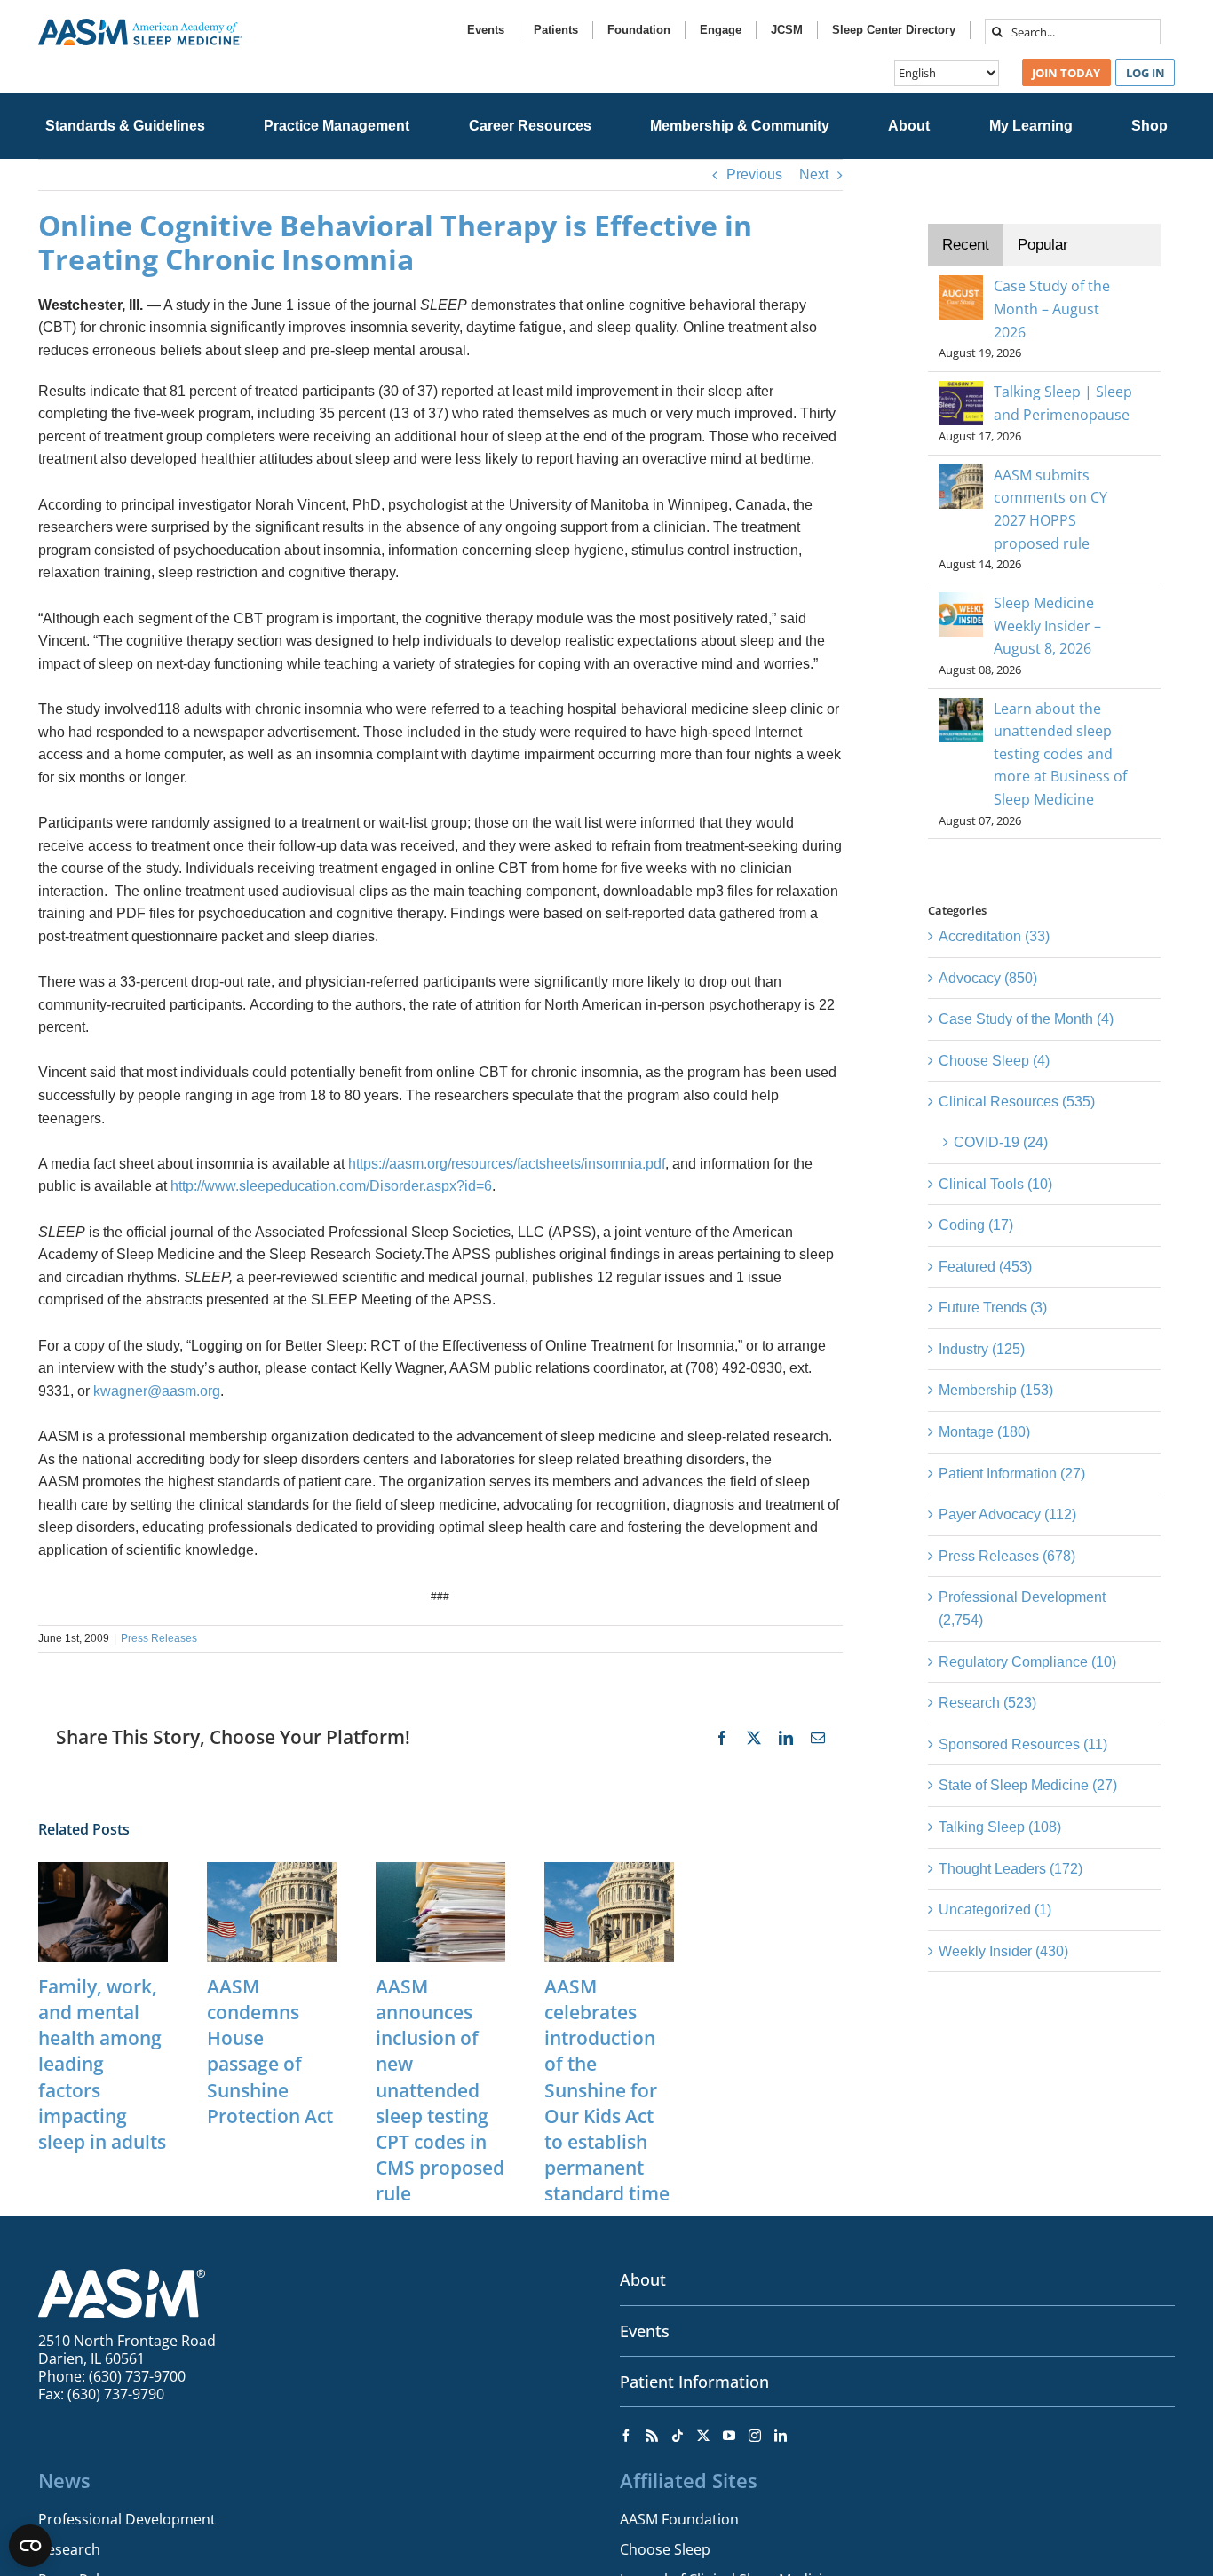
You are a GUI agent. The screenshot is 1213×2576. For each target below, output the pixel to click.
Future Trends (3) (993, 1308)
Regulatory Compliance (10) (1027, 1662)
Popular (1043, 245)
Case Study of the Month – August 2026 (1052, 309)
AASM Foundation (679, 2519)
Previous (754, 174)
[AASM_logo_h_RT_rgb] (140, 25)
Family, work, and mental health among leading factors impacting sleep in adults (102, 2064)
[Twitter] (703, 2436)
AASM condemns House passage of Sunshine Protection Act (270, 2051)
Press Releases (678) (1007, 1556)
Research (69, 2549)
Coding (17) (976, 1225)
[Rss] (652, 2436)
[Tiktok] (678, 2436)
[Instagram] (755, 2436)
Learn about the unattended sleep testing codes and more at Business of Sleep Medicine (1060, 754)
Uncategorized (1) (995, 1910)
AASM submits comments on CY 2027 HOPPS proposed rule (1050, 509)
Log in (1146, 73)
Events (645, 2331)
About (643, 2279)
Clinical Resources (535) (1017, 1102)
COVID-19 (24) (1001, 1142)
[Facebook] (626, 2436)
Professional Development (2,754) (1022, 1609)
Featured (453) (985, 1267)
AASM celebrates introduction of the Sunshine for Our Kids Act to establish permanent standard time (607, 2090)
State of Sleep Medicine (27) (1028, 1785)
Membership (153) (996, 1390)
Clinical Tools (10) (995, 1184)
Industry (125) (982, 1349)
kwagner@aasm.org (157, 1391)
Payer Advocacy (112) (1007, 1514)
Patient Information (694, 2382)
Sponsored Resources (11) (1023, 1744)
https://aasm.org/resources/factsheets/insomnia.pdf (507, 1164)
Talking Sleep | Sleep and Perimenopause (1063, 403)
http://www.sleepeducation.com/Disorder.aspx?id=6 (331, 1186)
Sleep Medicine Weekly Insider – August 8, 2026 (1047, 626)
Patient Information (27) (1012, 1474)
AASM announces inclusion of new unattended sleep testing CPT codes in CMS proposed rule (440, 2090)
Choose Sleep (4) (994, 1061)
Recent (966, 245)
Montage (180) (984, 1432)
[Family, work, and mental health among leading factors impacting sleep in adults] (103, 1870)
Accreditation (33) (994, 936)
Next (814, 174)
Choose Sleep (665, 2549)
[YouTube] (729, 2436)
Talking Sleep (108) (1000, 1827)
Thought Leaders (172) (1011, 1869)
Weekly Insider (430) (1003, 1951)
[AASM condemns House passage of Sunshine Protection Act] (272, 1870)
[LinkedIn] (781, 2436)
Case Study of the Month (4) (1026, 1019)
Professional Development (127, 2519)
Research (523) (987, 1703)
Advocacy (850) (988, 978)
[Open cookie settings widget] (30, 2546)
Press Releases (159, 1638)
